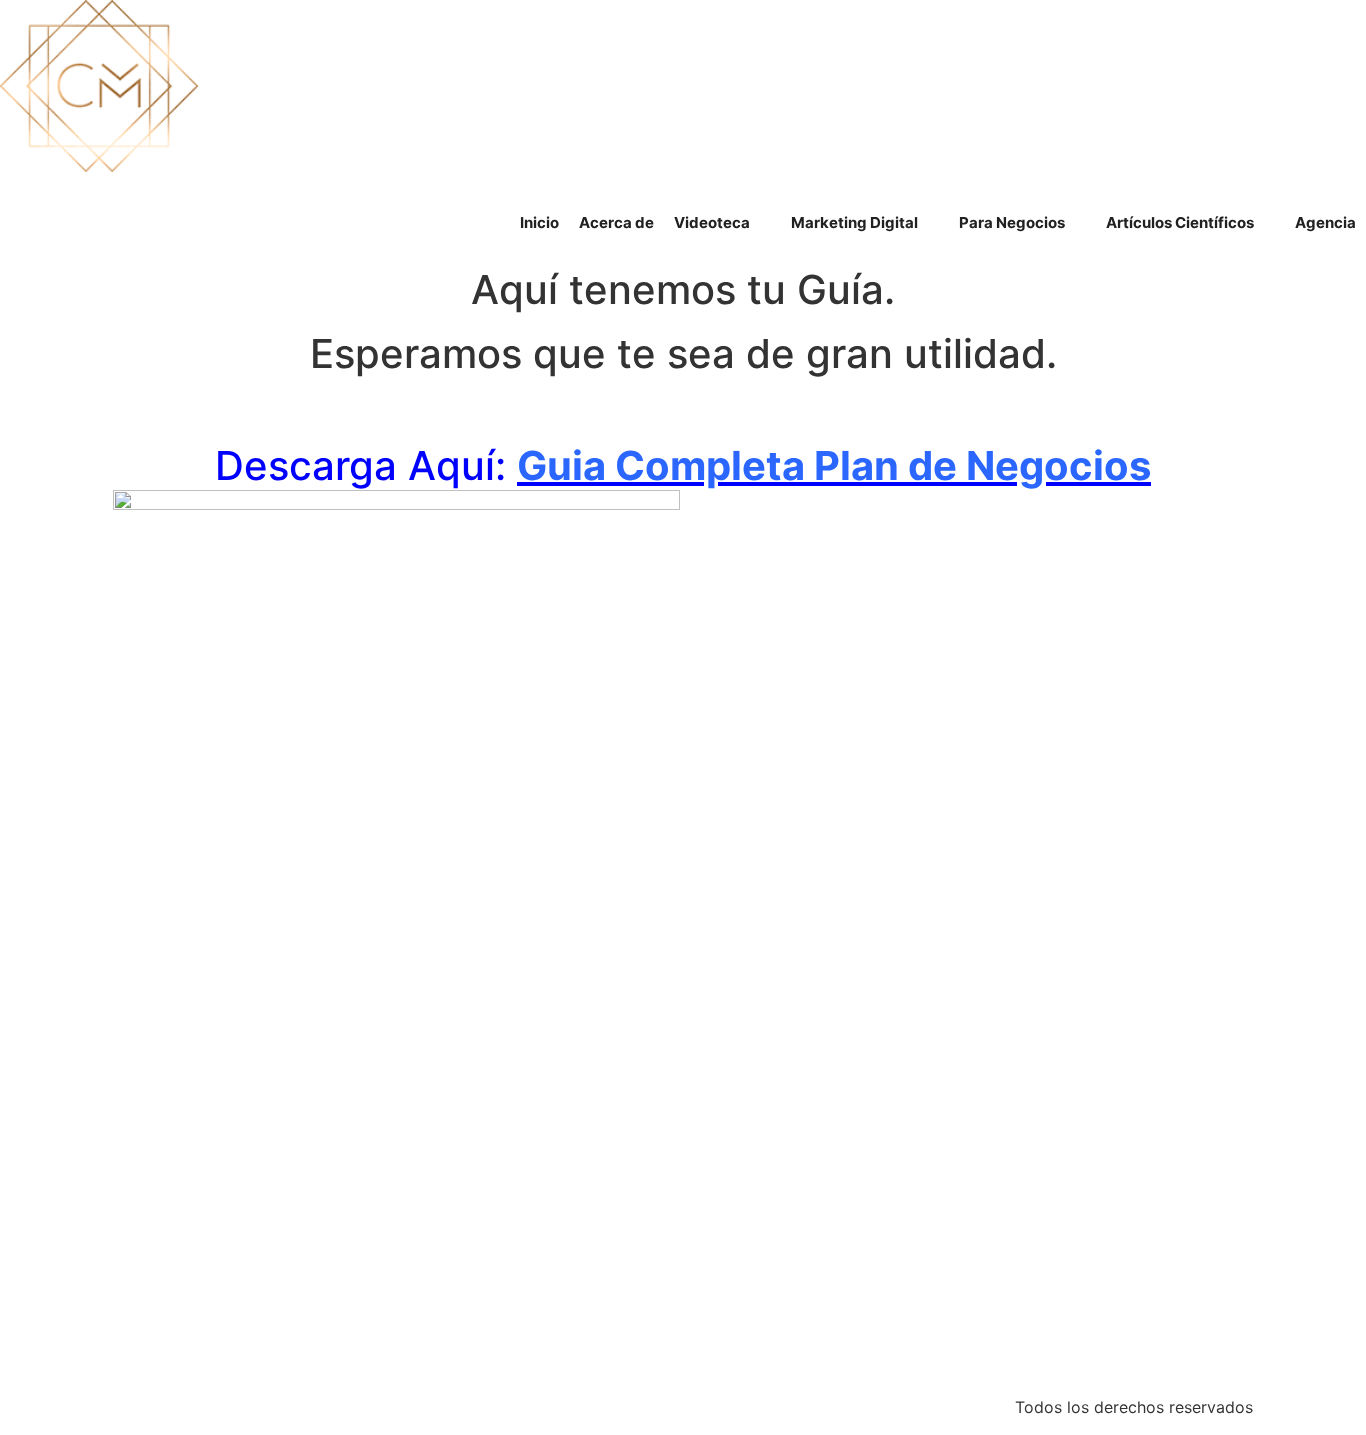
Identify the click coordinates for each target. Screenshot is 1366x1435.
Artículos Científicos (1180, 222)
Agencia (1325, 222)
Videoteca (712, 222)
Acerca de (616, 222)
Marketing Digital (854, 222)
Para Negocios (1012, 222)
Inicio (539, 222)
